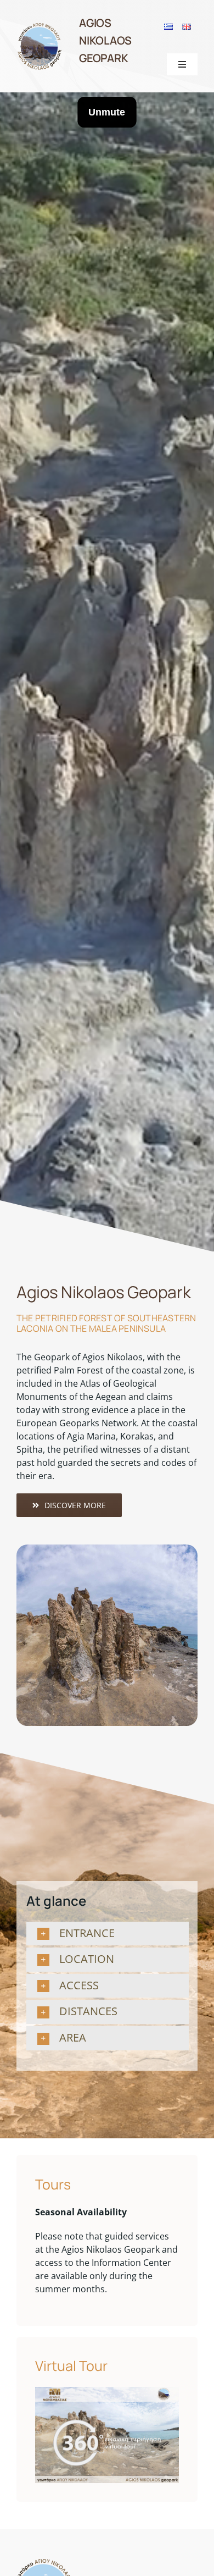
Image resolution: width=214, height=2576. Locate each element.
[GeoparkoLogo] (40, 26)
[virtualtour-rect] (107, 2391)
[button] (110, 1934)
